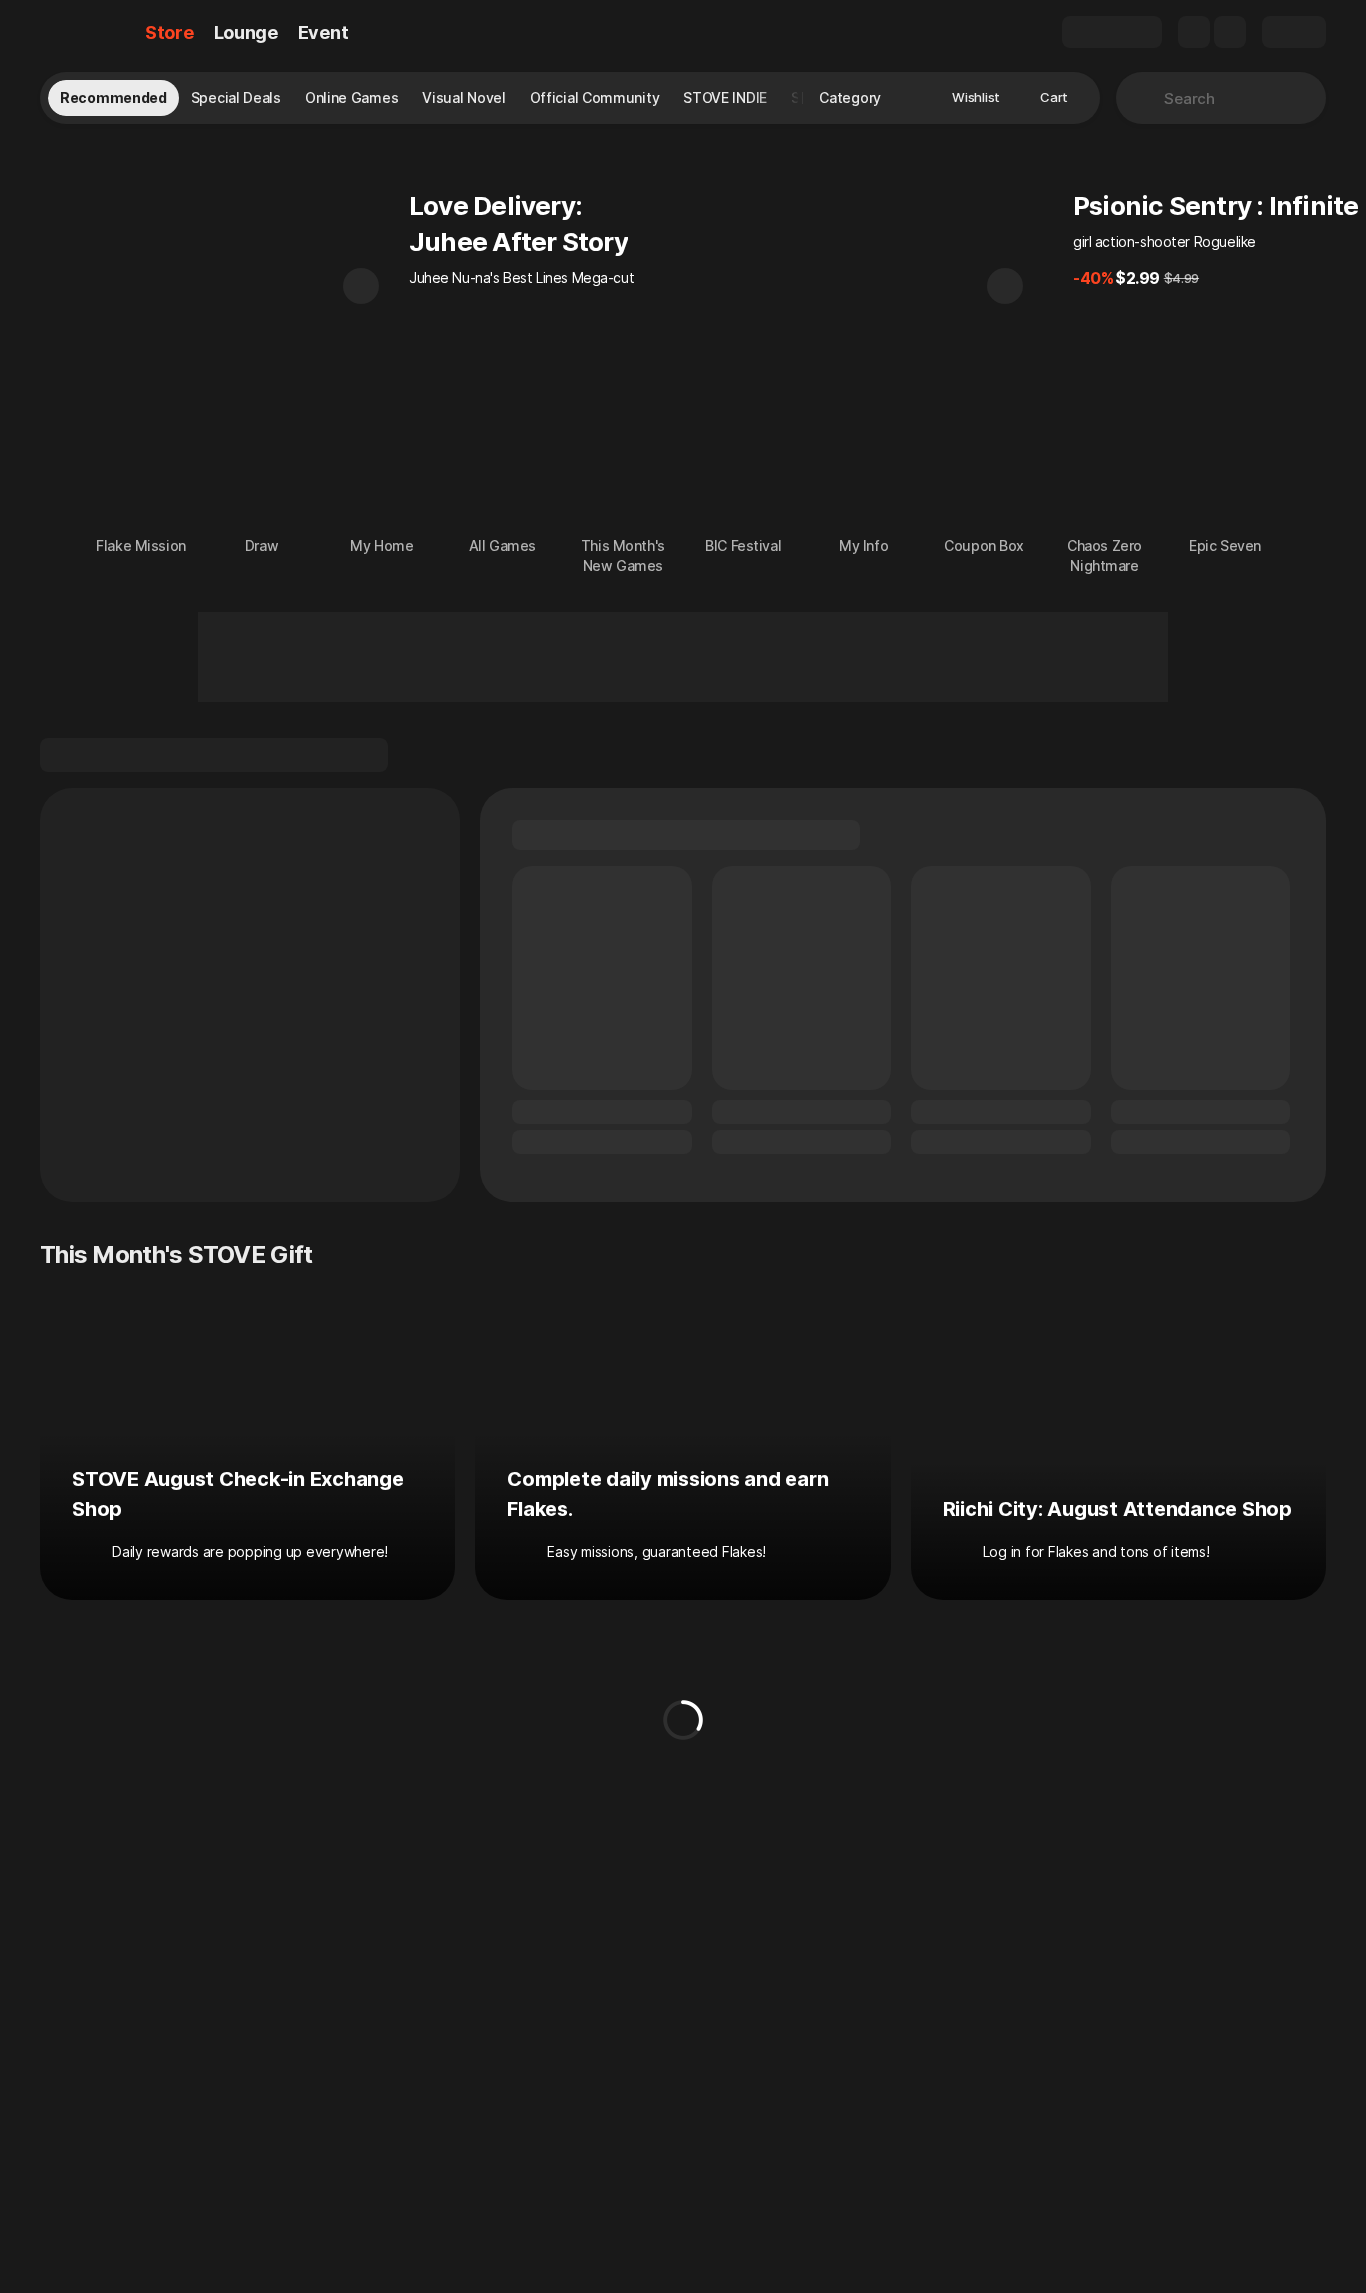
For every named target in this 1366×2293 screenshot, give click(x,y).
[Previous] (361, 286)
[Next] (1005, 286)
